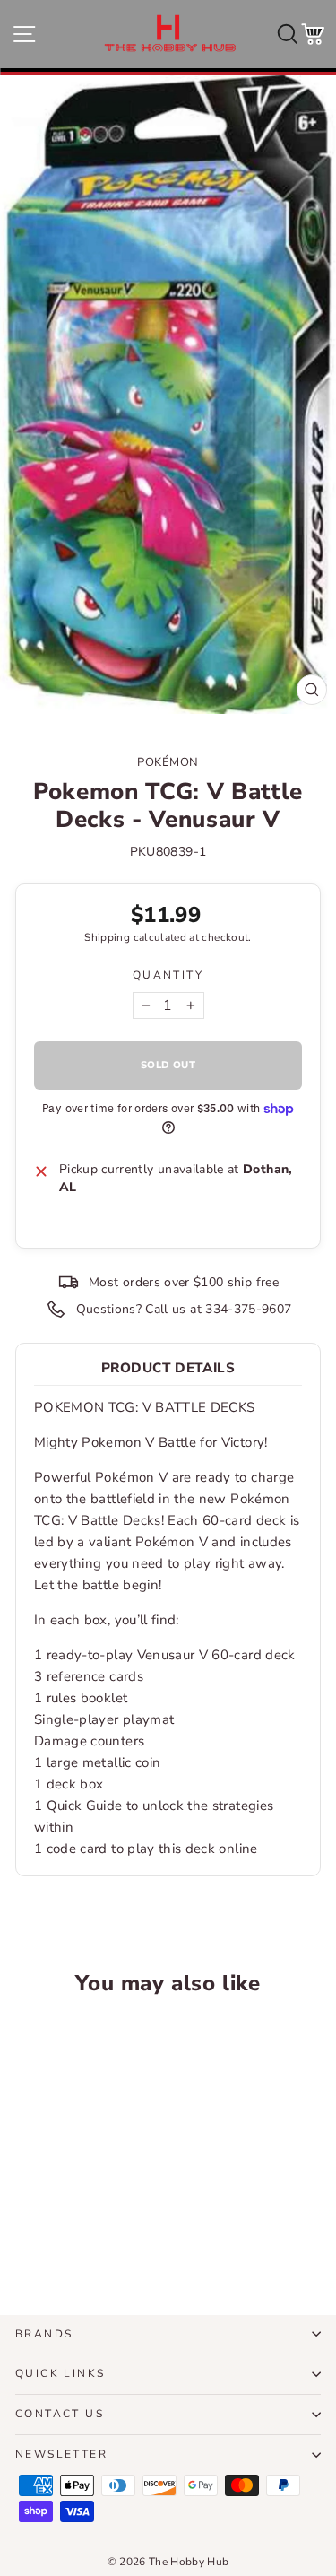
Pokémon (168, 762)
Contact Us (60, 2414)
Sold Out (73, 2234)
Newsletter (61, 2454)
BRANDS (44, 2334)
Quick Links (60, 2373)
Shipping (107, 937)
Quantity (168, 975)
